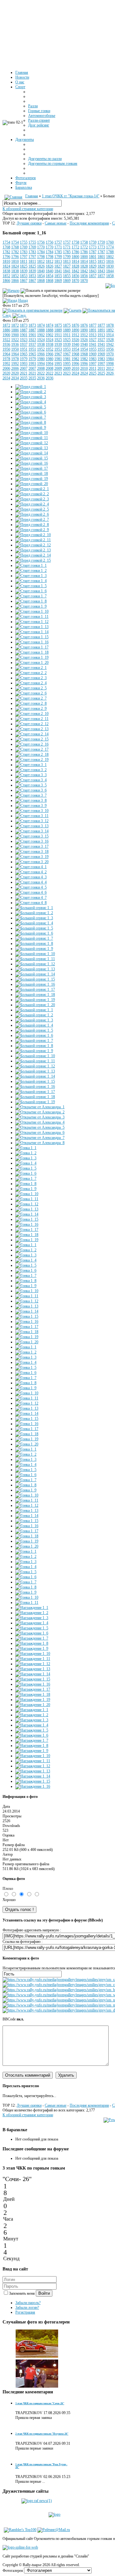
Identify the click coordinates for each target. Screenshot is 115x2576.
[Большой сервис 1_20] (35, 1005)
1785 (58, 252)
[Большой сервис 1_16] (33, 310)
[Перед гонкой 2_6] (32, 514)
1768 (6, 247)
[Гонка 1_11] (27, 1199)
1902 (41, 335)
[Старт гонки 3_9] (31, 806)
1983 (93, 359)
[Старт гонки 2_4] (31, 683)
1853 (24, 276)
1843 (93, 271)
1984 (110, 359)
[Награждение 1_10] (33, 1654)
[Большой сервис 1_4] (34, 923)
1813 (58, 261)
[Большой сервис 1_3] (34, 918)
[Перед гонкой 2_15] (33, 560)
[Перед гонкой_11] (32, 438)
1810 (6, 261)
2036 (41, 378)
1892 (110, 330)
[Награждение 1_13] (33, 1669)
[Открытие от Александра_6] (40, 1133)
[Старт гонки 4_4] (31, 882)
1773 (93, 247)
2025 (93, 373)
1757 (58, 242)
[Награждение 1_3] (32, 1618)
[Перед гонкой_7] (31, 417)
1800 (75, 257)
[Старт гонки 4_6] (31, 892)
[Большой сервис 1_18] (35, 995)
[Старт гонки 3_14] (32, 831)
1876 (75, 325)
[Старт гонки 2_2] (31, 673)
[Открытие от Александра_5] (40, 1127)
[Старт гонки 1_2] (31, 571)
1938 (41, 345)
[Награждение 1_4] (32, 1623)
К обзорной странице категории (28, 209)
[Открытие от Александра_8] (40, 1143)
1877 (93, 325)
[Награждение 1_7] (32, 1638)
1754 (6, 242)
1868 (41, 281)
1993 (24, 364)
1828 (75, 266)
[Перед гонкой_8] (31, 422)
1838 (6, 271)
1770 (41, 247)
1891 (93, 330)
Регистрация (25, 2312)
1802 (110, 257)
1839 (24, 271)
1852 (6, 276)
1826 (41, 266)
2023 (58, 373)
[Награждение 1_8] (32, 1643)
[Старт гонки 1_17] (32, 647)
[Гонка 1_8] (26, 1184)
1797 (24, 257)
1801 (93, 257)
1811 (24, 261)
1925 (58, 340)
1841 (58, 271)
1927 (93, 340)
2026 (110, 373)
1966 (41, 354)
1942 (110, 345)
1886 (6, 330)
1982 (75, 359)
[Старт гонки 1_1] (31, 565)
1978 (6, 359)
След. (7, 315)
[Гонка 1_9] (26, 1189)
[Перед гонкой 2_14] (33, 555)
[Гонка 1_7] (26, 1178)
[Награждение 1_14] (33, 1674)
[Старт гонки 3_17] (32, 846)
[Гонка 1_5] (26, 1168)
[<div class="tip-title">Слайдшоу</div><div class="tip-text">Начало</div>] (11, 291)
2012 (110, 368)
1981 (58, 359)
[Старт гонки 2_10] (32, 714)
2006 (6, 368)
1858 (110, 276)
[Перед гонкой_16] (32, 463)
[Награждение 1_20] (33, 1705)
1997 (93, 364)
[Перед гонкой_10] (32, 433)
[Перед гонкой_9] (31, 428)
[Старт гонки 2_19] (32, 760)
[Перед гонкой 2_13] (33, 550)
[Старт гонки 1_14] (32, 632)
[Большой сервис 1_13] (35, 969)
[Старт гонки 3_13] (32, 826)
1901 (24, 335)
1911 (58, 335)
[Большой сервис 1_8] (34, 943)
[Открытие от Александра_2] (40, 1112)
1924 (41, 340)
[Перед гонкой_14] (32, 453)
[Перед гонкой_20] (32, 484)
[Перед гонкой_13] (32, 448)
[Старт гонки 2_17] (32, 749)
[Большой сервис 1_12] (35, 964)
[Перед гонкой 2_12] (33, 545)
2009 (58, 368)
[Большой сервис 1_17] (35, 989)
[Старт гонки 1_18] (32, 652)
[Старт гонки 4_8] (31, 903)
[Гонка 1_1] (26, 1148)
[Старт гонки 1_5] (31, 586)
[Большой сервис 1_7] (34, 938)
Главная (32, 196)
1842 (75, 271)
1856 (75, 276)
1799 (58, 257)
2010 (75, 368)
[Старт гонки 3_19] (32, 857)
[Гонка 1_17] (27, 1230)
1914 (110, 335)
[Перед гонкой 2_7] (32, 519)
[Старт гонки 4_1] (31, 867)
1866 (6, 281)
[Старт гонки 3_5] (31, 785)
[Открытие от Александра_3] (40, 1117)
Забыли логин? (27, 2307)
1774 (110, 247)
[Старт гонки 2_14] (32, 734)
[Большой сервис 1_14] (35, 974)
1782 (6, 252)
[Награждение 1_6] (32, 1633)
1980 (41, 359)
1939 (58, 345)
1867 (24, 281)
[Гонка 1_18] (27, 1235)
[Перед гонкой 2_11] (33, 540)
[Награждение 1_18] (33, 1694)
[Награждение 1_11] (33, 1659)
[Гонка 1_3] (26, 1158)
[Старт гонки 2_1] (31, 668)
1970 (110, 354)
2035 (24, 378)
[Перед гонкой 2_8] (32, 525)
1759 (93, 242)
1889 (58, 330)
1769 (24, 247)
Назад (23, 300)
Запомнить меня (22, 2293)
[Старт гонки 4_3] (31, 877)
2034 (6, 378)
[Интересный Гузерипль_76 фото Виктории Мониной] (37, 2357)
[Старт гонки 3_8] (31, 800)
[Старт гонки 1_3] (31, 576)
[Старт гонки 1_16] (32, 642)
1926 (75, 340)
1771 (58, 247)
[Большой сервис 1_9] (34, 949)
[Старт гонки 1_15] (32, 637)
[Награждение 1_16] (33, 1684)
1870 (75, 281)
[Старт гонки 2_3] (31, 678)
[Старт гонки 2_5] (31, 688)
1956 (110, 349)
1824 (6, 266)
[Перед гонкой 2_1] (32, 489)
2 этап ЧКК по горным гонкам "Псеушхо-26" (42, 2434)
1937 (24, 345)
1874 (41, 325)
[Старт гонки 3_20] (32, 862)
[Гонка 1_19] (27, 1240)
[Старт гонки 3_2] (31, 770)
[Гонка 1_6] (26, 1173)
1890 (75, 330)
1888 (41, 330)
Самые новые (56, 223)
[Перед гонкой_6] (31, 412)
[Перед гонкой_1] (31, 387)
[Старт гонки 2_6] (31, 693)
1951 (24, 349)
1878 (110, 325)
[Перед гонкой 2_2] (32, 494)
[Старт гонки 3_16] (32, 841)
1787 (93, 252)
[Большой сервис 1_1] (34, 908)
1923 (24, 340)
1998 (110, 364)
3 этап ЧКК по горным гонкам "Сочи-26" (40, 2403)
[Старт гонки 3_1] (31, 765)
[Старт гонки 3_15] (32, 836)
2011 (93, 368)
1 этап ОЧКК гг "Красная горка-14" (71, 196)
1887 (24, 330)
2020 (6, 373)
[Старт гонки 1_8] (31, 601)
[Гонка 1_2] (26, 1153)
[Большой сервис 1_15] (35, 979)
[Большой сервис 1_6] (34, 933)
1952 (41, 349)
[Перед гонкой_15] (32, 458)
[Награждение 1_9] (32, 1648)
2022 (41, 373)
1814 (75, 261)
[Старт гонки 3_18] (32, 852)
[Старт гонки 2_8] (31, 703)
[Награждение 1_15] (33, 1679)
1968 (75, 354)
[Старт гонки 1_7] (31, 596)
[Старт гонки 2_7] (31, 698)
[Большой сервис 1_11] (35, 959)
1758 (75, 242)
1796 (6, 257)
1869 (58, 281)
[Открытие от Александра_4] (40, 1122)
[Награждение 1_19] (33, 1700)
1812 (41, 261)
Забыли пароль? (28, 2303)
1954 (75, 349)
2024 (75, 373)
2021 (24, 373)
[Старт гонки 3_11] (32, 816)
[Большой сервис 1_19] (35, 1000)
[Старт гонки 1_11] (32, 617)
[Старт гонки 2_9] (31, 708)
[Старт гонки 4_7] (31, 898)
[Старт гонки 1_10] (32, 611)
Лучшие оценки (29, 223)
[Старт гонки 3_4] (31, 780)
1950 (6, 349)
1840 (41, 271)
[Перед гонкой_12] (32, 443)
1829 (93, 266)
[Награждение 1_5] (32, 1628)
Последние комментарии (89, 223)
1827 (58, 266)
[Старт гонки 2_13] (32, 729)
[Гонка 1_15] (27, 1219)
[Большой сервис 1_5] (34, 928)
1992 (6, 364)
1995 (58, 364)
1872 (6, 325)
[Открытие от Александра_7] (40, 1138)
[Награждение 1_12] (33, 1664)
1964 (6, 354)
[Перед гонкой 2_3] (32, 499)
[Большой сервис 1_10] (35, 954)
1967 (58, 354)
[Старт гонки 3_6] (31, 790)
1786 (75, 252)
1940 (75, 345)
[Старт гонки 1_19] (32, 657)
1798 (41, 257)
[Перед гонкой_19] (32, 479)
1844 (110, 271)
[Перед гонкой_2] (31, 392)
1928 (110, 340)
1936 (6, 345)
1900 (6, 335)
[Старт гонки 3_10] (32, 811)
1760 (110, 242)
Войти (44, 2293)
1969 (93, 354)
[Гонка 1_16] (27, 1224)
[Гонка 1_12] (27, 1204)
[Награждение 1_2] (32, 1613)
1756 (41, 242)
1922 (6, 340)
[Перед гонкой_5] (31, 407)
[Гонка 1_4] (26, 1163)
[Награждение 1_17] (33, 1689)
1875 (58, 325)
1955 (93, 349)
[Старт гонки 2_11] (32, 719)
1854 (41, 276)
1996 (75, 364)
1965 (24, 354)
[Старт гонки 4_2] (31, 872)
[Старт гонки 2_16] (32, 744)
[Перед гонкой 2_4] (32, 504)
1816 (110, 261)
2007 (24, 368)
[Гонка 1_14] (27, 1214)
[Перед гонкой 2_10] (33, 535)
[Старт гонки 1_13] (32, 627)
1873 (24, 325)
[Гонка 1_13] (27, 1209)
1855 (58, 276)
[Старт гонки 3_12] (32, 821)
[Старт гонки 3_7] (31, 795)
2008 (41, 368)
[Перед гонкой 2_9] (32, 530)
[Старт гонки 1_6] (31, 591)
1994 (41, 364)
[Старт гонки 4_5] (31, 887)
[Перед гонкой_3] (31, 397)
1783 (24, 252)
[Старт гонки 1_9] (31, 606)
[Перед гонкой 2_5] (32, 509)
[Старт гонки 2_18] (32, 754)
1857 (93, 276)
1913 (93, 335)
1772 (75, 247)
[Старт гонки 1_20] (32, 663)
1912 (75, 335)
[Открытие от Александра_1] (40, 1107)
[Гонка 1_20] (27, 1342)
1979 (24, 359)
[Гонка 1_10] (27, 1194)
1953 (58, 349)
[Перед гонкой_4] (31, 402)
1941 (93, 345)
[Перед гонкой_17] (32, 468)
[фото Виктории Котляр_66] (37, 2387)
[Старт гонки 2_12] (32, 724)
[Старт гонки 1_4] (31, 581)
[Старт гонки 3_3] (31, 775)
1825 (24, 266)
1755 (24, 242)
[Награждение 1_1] (32, 1608)
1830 (110, 266)
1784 (41, 252)
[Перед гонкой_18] (32, 474)
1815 (93, 261)
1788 (110, 252)
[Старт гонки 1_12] (32, 622)
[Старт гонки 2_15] (32, 739)
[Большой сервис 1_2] (34, 913)
